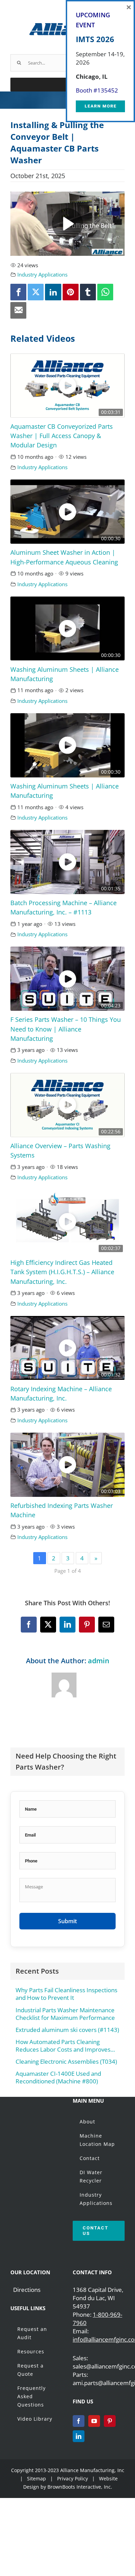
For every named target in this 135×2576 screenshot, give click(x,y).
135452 (108, 90)
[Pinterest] (110, 2421)
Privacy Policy (73, 2478)
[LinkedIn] (79, 2436)
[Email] (18, 310)
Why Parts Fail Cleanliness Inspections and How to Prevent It (66, 1994)
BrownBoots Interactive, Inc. (80, 2487)
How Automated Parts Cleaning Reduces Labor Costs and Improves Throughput (63, 2046)
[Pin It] (71, 292)
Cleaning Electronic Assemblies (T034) (66, 2062)
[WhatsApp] (105, 292)
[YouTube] (94, 2421)
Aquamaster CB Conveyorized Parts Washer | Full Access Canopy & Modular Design (62, 436)
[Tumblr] (88, 292)
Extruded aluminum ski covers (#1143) (67, 2030)
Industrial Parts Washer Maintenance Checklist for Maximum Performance (65, 2014)
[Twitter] (36, 292)
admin (99, 1661)
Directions (27, 2290)
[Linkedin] (53, 292)
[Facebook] (18, 292)
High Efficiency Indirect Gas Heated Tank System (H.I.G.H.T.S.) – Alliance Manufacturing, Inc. (62, 1272)
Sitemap (37, 2478)
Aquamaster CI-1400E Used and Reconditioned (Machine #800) (58, 2078)
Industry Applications (42, 274)
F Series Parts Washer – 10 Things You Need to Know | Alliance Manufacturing (66, 1029)
